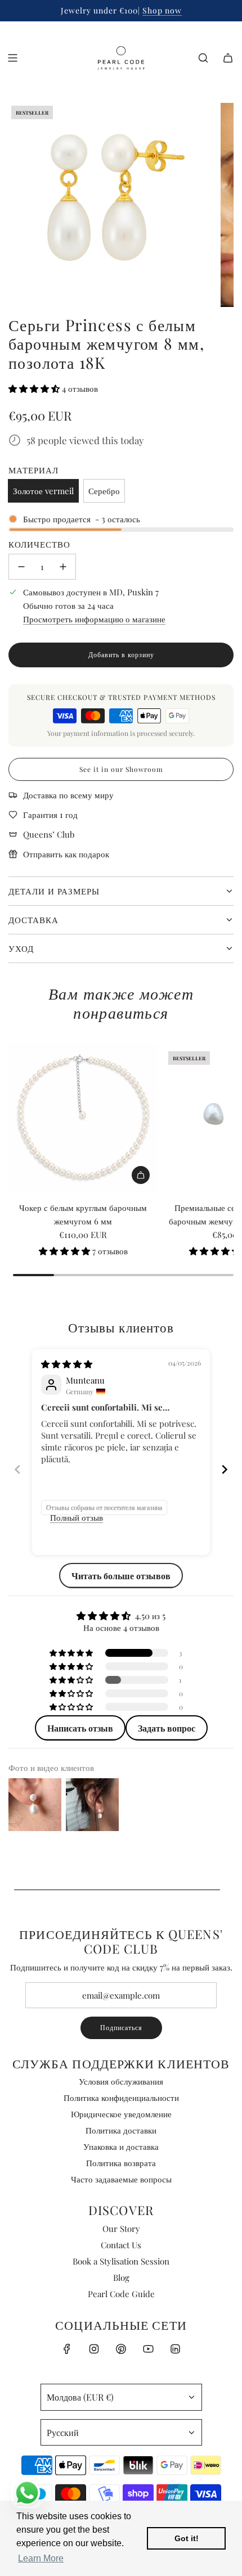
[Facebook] (67, 2349)
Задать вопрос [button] (167, 1728)
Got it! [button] (187, 2538)
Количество (39, 544)
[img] (67, 1364)
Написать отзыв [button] (80, 1728)
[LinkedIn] (175, 2349)
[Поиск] (203, 58)
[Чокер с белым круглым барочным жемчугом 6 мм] (83, 1118)
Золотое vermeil (43, 491)
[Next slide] (225, 1469)
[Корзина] (228, 58)
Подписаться (121, 2027)
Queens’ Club (49, 834)
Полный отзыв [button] (77, 1517)
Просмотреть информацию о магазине (94, 619)
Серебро (104, 491)
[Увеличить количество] (63, 567)
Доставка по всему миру (68, 795)
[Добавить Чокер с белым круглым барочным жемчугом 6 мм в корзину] (141, 1175)
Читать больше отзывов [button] (121, 1576)
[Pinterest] (121, 2349)
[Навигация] (12, 58)
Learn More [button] (41, 2558)
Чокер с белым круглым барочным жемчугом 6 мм (83, 1214)
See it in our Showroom (121, 769)
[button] (35, 388)
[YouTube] (148, 2349)
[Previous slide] (17, 1469)
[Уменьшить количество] (21, 567)
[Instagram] (94, 2349)
